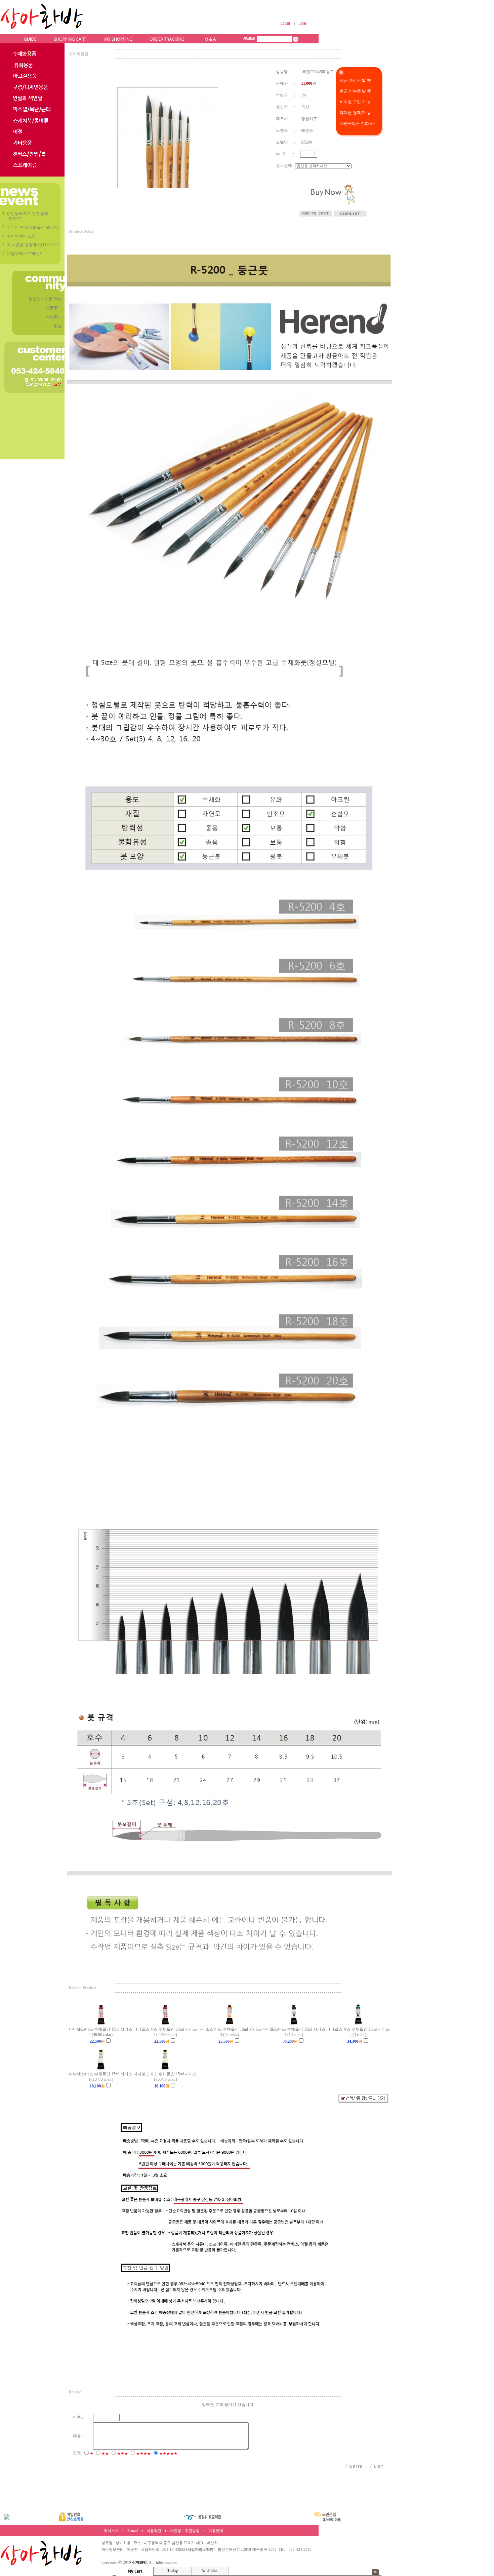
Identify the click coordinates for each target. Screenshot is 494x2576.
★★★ (122, 2454)
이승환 (132, 2550)
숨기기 (375, 2572)
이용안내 (216, 2531)
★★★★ (143, 2454)
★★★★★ (168, 2454)
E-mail (133, 2531)
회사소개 (111, 2531)
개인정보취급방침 (185, 2531)
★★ (105, 2454)
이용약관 (154, 2531)
